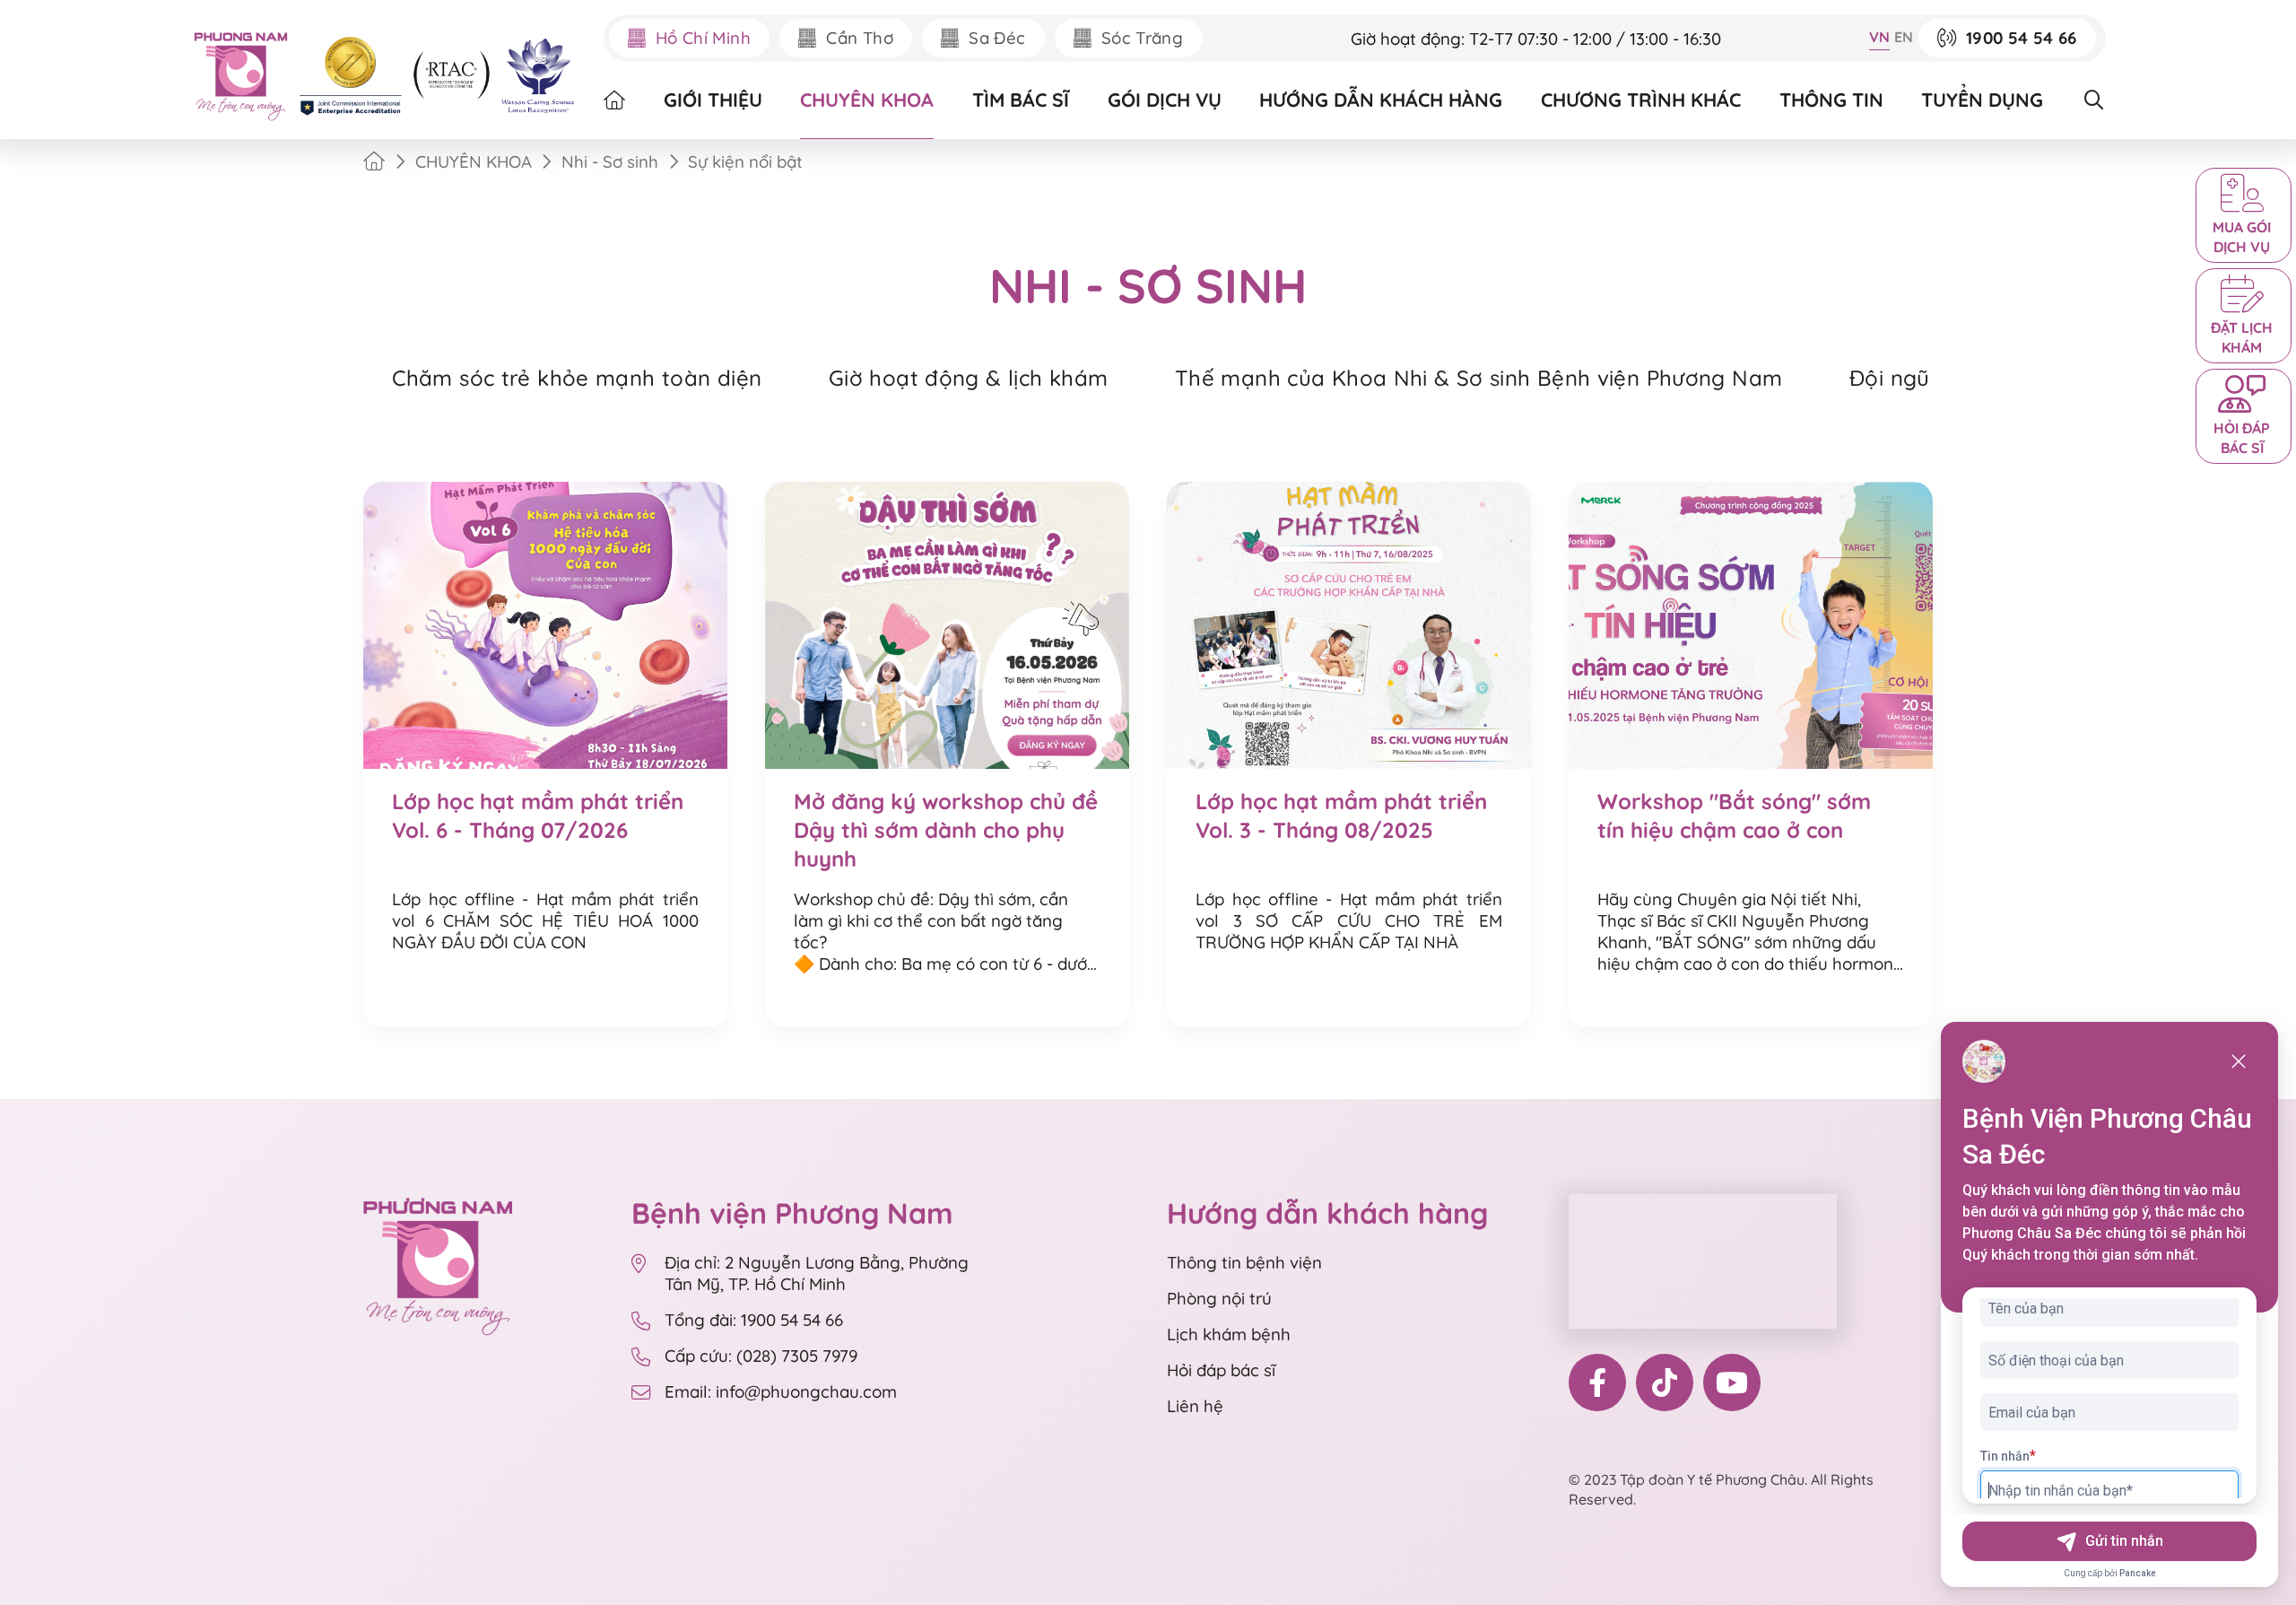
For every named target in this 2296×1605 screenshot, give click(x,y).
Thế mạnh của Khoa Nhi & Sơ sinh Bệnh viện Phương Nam (1478, 378)
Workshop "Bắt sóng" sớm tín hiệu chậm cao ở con (1734, 816)
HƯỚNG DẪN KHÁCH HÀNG (1381, 100)
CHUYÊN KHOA (867, 100)
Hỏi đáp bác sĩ (1221, 1370)
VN (1879, 37)
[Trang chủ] (374, 161)
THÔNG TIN (1831, 100)
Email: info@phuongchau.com (781, 1391)
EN (1904, 37)
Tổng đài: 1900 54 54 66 (754, 1320)
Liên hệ (1195, 1406)
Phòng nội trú (1219, 1298)
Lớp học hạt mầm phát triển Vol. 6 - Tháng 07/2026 (538, 816)
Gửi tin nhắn (2124, 1541)
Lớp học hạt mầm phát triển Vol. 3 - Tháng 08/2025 (1341, 816)
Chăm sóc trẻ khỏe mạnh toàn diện (577, 378)
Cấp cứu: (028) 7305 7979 (761, 1356)
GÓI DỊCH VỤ (1165, 100)
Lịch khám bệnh (1229, 1334)
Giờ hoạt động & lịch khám (968, 378)
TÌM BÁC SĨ (1021, 100)
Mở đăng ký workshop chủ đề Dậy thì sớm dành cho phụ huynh (946, 830)
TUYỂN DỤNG (1982, 100)
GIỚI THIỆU (713, 100)
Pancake (2138, 1573)
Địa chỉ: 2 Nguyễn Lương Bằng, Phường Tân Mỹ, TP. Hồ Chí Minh (817, 1273)
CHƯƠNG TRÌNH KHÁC (1641, 100)
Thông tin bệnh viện (1244, 1262)
